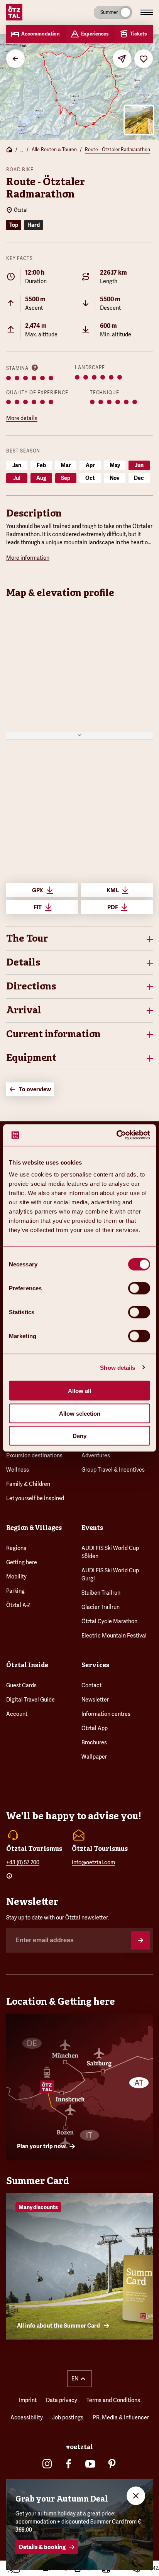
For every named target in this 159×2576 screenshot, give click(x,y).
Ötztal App (95, 1728)
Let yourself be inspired (35, 1498)
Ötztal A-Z (18, 1605)
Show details (118, 1367)
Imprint (28, 2400)
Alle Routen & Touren (54, 150)
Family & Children (28, 1484)
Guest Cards (21, 1685)
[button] (79, 939)
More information (28, 558)
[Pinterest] (112, 2464)
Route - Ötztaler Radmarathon (118, 150)
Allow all (79, 1391)
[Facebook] (69, 2464)
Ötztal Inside (27, 1665)
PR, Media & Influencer (121, 2417)
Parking (15, 1591)
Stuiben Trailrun (101, 1593)
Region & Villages (34, 1528)
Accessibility (27, 2417)
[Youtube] (90, 2464)
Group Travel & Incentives (113, 1470)
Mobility (16, 1577)
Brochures (94, 1742)
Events (92, 1528)
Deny (79, 1436)
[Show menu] (147, 12)
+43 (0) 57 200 (23, 1862)
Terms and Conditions (113, 2400)
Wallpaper (94, 1757)
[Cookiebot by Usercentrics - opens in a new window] (116, 1135)
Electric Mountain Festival (114, 1636)
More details (22, 418)
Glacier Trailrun (101, 1607)
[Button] (140, 1940)
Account (17, 1714)
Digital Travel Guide (30, 1700)
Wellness (18, 1470)
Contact (91, 1685)
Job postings (68, 2417)
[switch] (139, 1288)
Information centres (106, 1714)
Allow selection (80, 1413)
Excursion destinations (34, 1455)
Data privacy (62, 2400)
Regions (16, 1548)
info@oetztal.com (93, 1862)
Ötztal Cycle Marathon (109, 1621)
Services (95, 1665)
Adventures (96, 1455)
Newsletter (95, 1700)
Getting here (22, 1562)
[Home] (9, 150)
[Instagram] (47, 2464)
